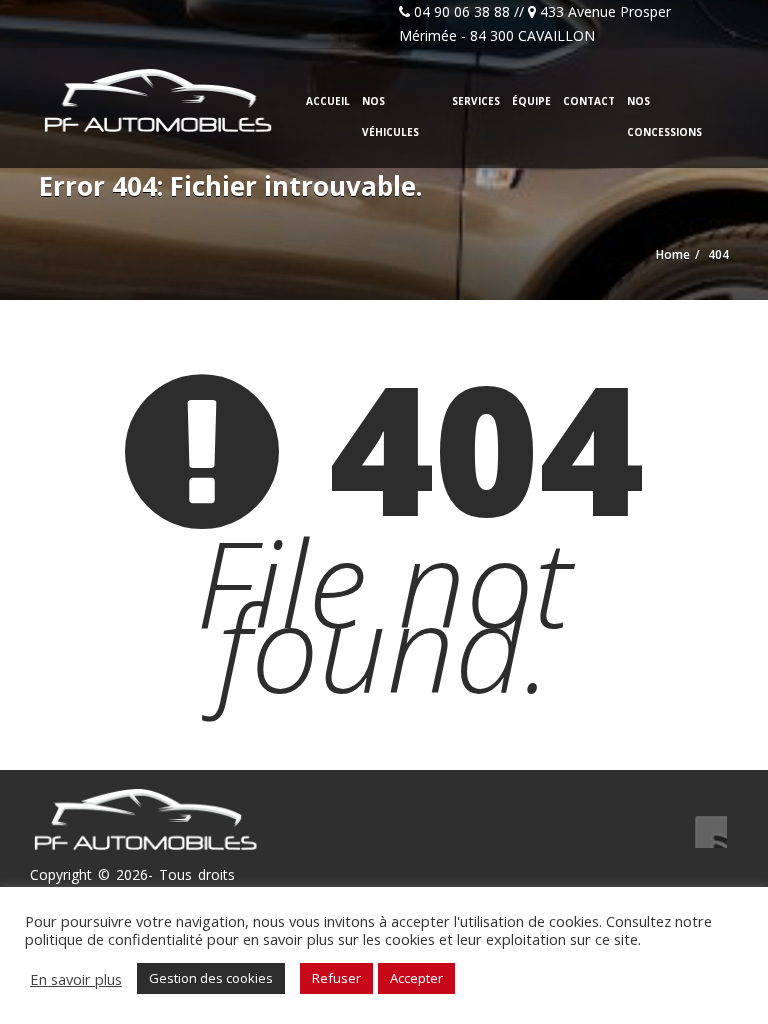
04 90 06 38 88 (462, 11)
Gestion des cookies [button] (211, 978)
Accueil (328, 101)
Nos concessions (664, 116)
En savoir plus (76, 979)
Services (476, 101)
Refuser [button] (336, 978)
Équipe (531, 101)
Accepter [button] (416, 978)
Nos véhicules (390, 116)
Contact (589, 101)
